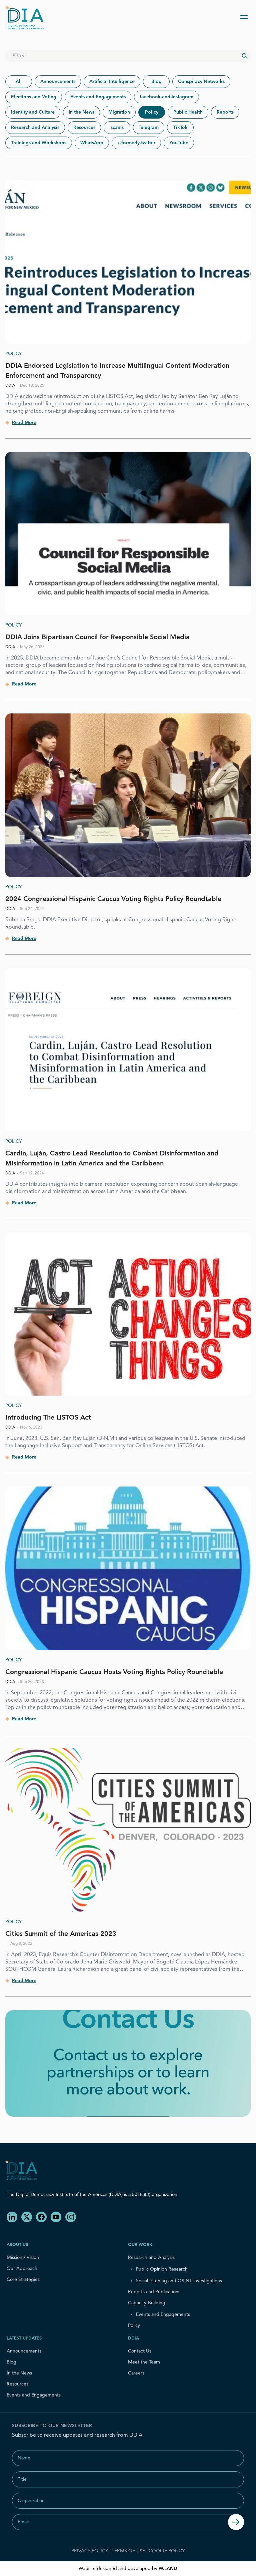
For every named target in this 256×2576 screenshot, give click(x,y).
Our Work (140, 2245)
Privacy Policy (90, 2551)
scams (117, 128)
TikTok (180, 128)
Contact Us (140, 2351)
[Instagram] (71, 2217)
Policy (152, 112)
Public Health (188, 112)
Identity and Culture (33, 112)
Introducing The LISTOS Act (48, 1418)
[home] (27, 17)
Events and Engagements (98, 97)
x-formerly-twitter (136, 143)
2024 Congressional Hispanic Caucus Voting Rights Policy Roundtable (113, 899)
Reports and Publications (154, 2292)
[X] (27, 2217)
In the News (81, 112)
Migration (119, 112)
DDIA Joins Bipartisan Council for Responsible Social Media (97, 638)
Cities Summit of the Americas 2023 (61, 1934)
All (19, 82)
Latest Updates (24, 2338)
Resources (84, 128)
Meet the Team (144, 2362)
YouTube (179, 143)
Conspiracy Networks (201, 82)
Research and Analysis (35, 128)
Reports (225, 112)
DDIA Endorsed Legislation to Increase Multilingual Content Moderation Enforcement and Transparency (117, 371)
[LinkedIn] (12, 2217)
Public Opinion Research (162, 2269)
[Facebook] (41, 2217)
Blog (156, 82)
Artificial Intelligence (112, 82)
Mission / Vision (23, 2258)
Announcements (58, 82)
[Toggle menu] (244, 17)
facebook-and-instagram (166, 97)
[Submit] (236, 2522)
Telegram (149, 128)
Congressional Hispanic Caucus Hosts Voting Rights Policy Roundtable (114, 1672)
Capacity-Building (147, 2303)
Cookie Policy (167, 2551)
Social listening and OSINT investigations (179, 2281)
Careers (136, 2373)
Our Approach (22, 2269)
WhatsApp (92, 143)
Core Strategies (23, 2280)
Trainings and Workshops (39, 143)
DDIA (133, 2338)
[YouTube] (56, 2217)
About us (17, 2245)
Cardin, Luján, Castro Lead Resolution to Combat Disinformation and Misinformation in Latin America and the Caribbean (112, 1159)
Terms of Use (128, 2551)
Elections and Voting (34, 97)
